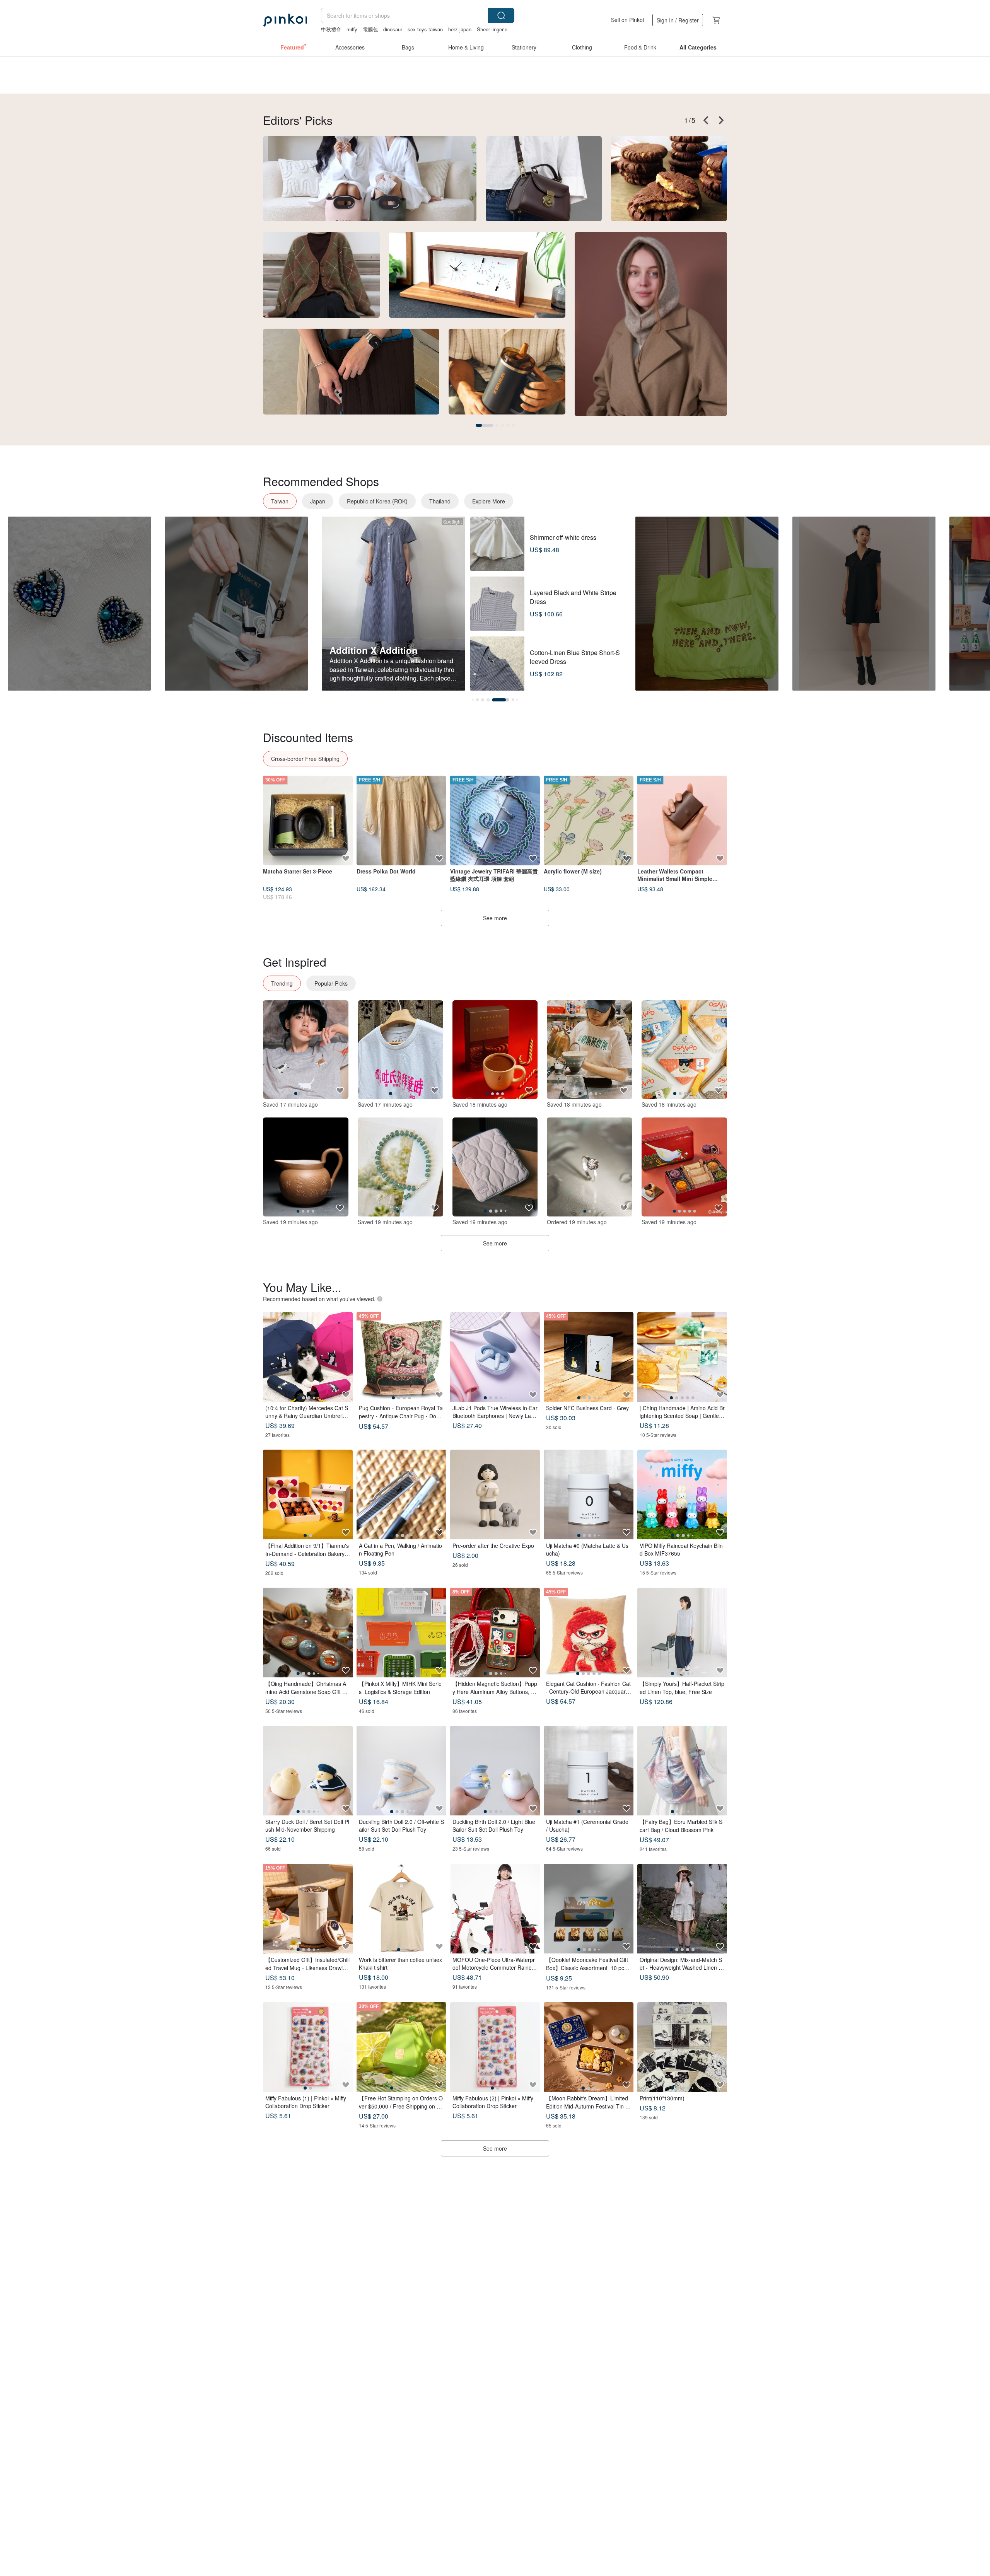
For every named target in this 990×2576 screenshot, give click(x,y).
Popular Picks (331, 983)
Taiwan (280, 501)
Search (501, 15)
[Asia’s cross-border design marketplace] (285, 20)
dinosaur (393, 29)
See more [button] (495, 2148)
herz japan (460, 29)
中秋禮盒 (331, 29)
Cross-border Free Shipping (305, 759)
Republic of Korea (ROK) (377, 501)
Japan (318, 501)
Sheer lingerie (492, 29)
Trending (282, 983)
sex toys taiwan (425, 29)
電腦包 (370, 29)
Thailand (440, 501)
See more (495, 918)
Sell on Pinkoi (627, 20)
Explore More (489, 501)
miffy (352, 29)
